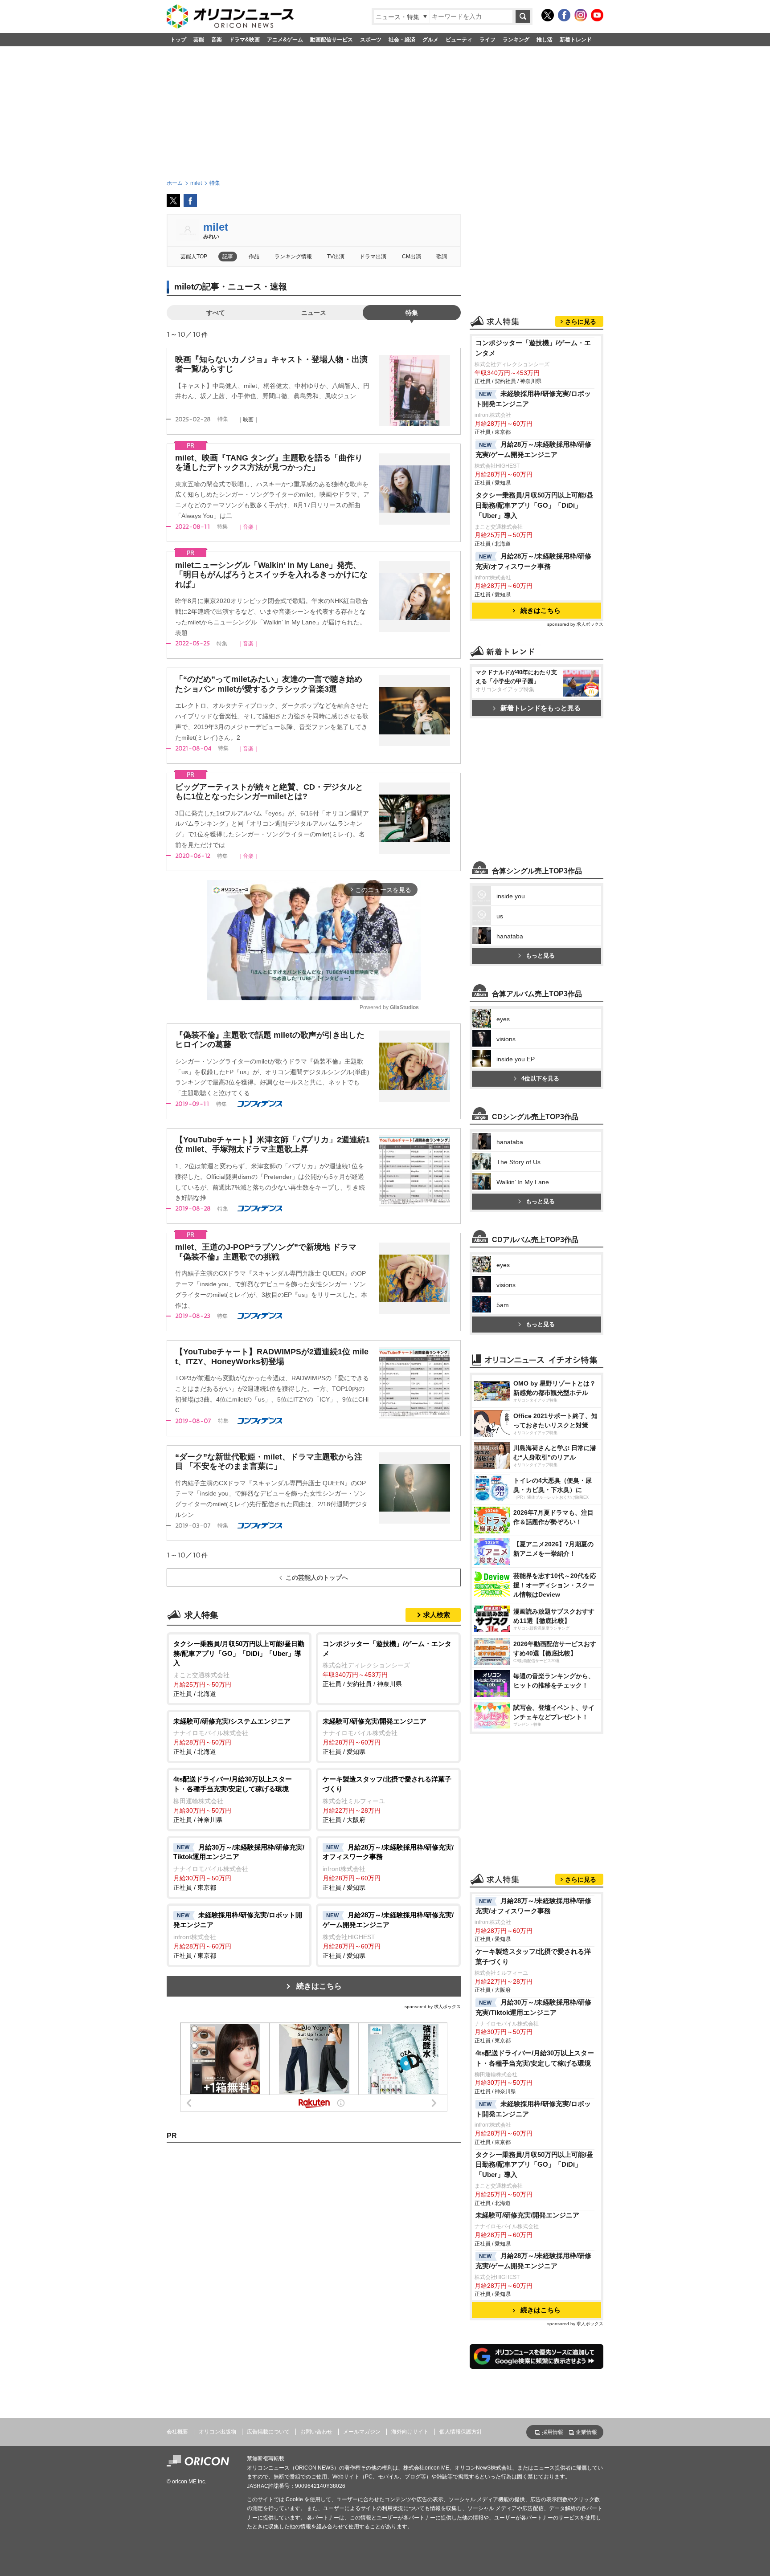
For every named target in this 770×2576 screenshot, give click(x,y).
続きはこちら (319, 1986)
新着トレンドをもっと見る (541, 708)
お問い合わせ (316, 2432)
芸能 (199, 40)
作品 (254, 257)
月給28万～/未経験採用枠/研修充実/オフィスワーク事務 (533, 561)
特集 (412, 313)
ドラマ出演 (373, 257)
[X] (548, 15)
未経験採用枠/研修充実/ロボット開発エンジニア (533, 399)
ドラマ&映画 (244, 40)
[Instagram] (581, 15)
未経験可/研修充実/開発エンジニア (527, 2215)
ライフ (487, 40)
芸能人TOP (194, 257)
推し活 (545, 40)
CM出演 (412, 257)
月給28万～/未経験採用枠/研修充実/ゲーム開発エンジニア (533, 449)
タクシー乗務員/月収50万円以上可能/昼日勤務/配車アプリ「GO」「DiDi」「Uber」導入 (534, 505)
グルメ (430, 40)
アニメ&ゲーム (285, 40)
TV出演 (336, 257)
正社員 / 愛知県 (375, 1736)
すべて (216, 313)
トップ (178, 40)
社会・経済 (402, 40)
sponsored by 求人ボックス (433, 2007)
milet (216, 227)
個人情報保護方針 (461, 2432)
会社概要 (177, 2432)
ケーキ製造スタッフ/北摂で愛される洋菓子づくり (533, 1956)
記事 (228, 257)
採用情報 (553, 2432)
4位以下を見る (540, 1078)
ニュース (314, 313)
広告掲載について (268, 2432)
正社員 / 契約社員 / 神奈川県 (387, 1664)
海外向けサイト (410, 2432)
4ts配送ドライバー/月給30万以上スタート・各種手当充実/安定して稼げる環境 (535, 2058)
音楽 (217, 40)
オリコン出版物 (217, 2432)
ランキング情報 (293, 257)
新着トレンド (576, 40)
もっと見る (540, 956)
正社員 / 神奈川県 (233, 1799)
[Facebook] (564, 15)
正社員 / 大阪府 (387, 1799)
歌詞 (442, 257)
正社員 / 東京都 (239, 1867)
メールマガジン (362, 2432)
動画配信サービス (332, 40)
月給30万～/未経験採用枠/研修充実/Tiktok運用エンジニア (533, 2007)
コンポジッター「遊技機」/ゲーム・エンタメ (533, 348)
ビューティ (459, 40)
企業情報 (586, 2432)
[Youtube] (597, 15)
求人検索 (437, 1615)
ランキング (516, 40)
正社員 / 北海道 (239, 1669)
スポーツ (371, 40)
